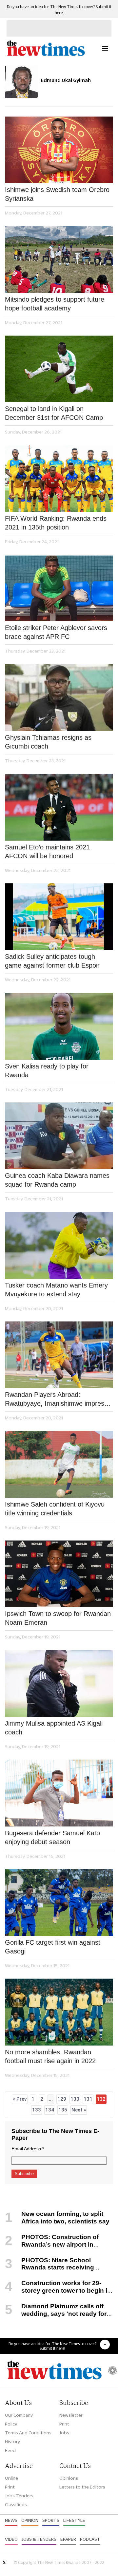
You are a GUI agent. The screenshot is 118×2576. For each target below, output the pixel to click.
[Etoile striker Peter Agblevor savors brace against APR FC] (59, 588)
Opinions (69, 2478)
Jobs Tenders (19, 2496)
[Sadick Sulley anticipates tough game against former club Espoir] (59, 917)
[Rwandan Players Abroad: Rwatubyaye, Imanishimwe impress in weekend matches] (59, 1355)
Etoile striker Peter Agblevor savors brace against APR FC (56, 632)
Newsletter (71, 2415)
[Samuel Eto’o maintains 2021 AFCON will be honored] (59, 807)
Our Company (19, 2415)
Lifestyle (74, 2520)
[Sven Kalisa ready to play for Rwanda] (59, 1026)
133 (37, 2110)
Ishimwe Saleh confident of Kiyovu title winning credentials (55, 1509)
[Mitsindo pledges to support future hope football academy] (59, 259)
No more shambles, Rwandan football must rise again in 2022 (50, 2056)
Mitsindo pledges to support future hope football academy (55, 304)
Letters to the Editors (82, 2487)
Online (11, 2478)
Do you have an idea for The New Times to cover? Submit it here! (52, 2346)
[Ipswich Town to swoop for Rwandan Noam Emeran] (59, 1574)
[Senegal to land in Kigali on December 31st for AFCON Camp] (59, 369)
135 (63, 2110)
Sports (51, 2520)
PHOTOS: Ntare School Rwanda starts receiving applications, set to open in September (49, 2271)
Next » (79, 2110)
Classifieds (16, 2505)
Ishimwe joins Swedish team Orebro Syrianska (57, 194)
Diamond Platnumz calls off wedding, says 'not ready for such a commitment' (56, 2314)
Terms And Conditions (28, 2433)
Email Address (28, 2149)
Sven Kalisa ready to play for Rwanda (47, 1071)
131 (88, 2099)
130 (75, 2099)
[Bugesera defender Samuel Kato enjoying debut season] (59, 1793)
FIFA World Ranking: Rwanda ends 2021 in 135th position (56, 523)
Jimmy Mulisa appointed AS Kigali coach (54, 1728)
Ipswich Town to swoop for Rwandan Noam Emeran (58, 1618)
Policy (11, 2424)
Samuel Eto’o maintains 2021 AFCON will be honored (47, 852)
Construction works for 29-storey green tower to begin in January (58, 2291)
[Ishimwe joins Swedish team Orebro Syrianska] (59, 150)
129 (62, 2099)
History (12, 2442)
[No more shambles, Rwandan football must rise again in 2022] (59, 2012)
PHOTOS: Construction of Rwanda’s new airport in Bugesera (52, 2244)
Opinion (30, 2520)
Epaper (68, 2539)
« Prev (20, 2099)
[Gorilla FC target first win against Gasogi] (59, 1902)
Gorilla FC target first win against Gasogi (53, 1947)
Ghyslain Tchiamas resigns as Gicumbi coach (48, 742)
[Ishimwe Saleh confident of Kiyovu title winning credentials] (59, 1464)
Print (64, 2424)
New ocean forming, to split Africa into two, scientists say (65, 2218)
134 (50, 2110)
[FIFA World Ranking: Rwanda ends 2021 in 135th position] (59, 478)
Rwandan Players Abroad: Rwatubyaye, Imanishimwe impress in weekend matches (56, 1399)
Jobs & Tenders (39, 2539)
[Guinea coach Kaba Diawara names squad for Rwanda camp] (59, 1136)
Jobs (64, 2433)
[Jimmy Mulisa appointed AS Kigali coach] (59, 1683)
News (11, 2520)
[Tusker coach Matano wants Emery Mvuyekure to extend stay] (59, 1245)
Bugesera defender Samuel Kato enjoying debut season (52, 1837)
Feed (10, 2450)
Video (11, 2539)
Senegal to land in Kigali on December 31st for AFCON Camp (54, 413)
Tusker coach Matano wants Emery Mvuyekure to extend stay (56, 1290)
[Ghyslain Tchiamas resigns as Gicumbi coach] (59, 697)
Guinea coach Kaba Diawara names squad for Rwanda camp (57, 1180)
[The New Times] (46, 55)
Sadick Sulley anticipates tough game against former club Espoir (52, 961)
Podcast (90, 2539)
